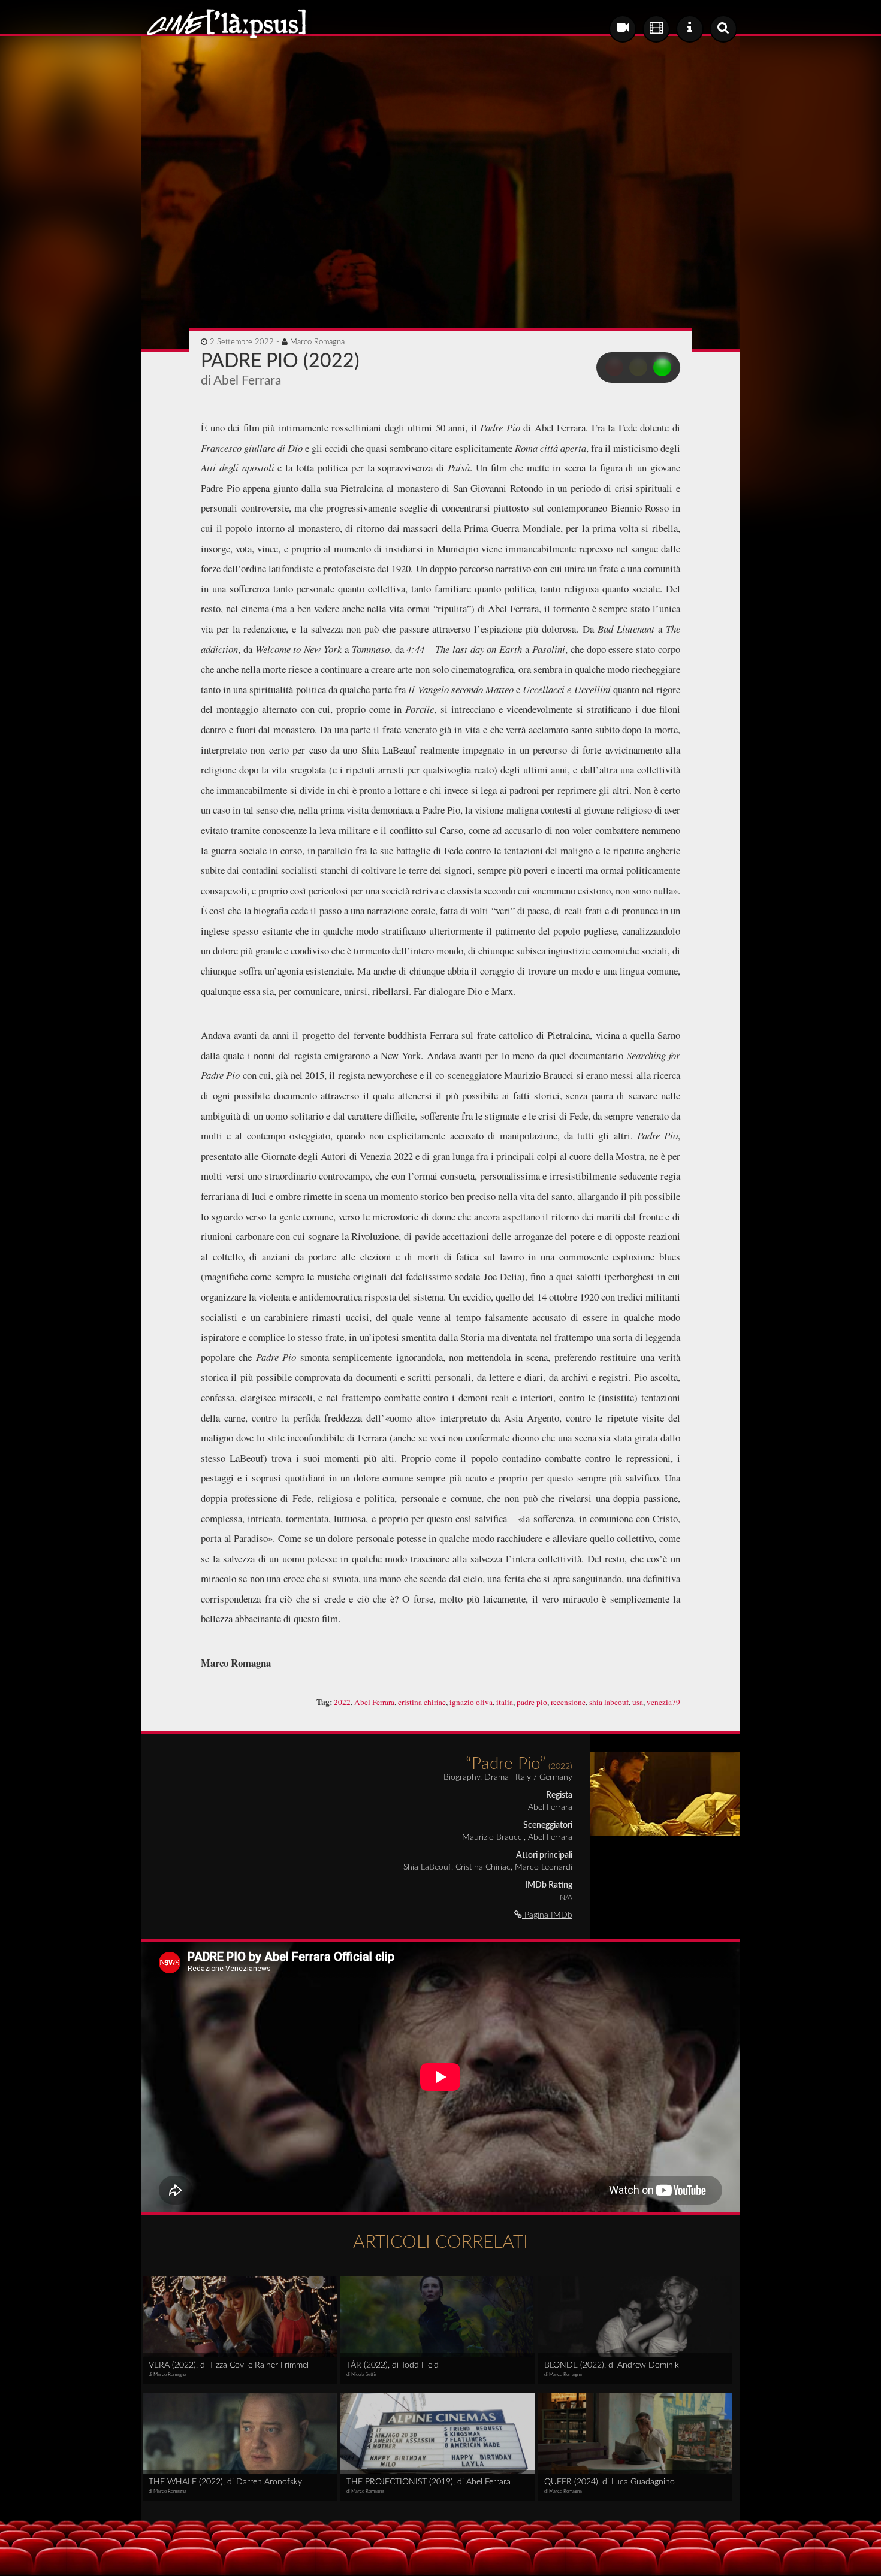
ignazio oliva (471, 1702)
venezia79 (663, 1702)
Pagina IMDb (547, 1915)
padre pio (532, 1702)
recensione (568, 1702)
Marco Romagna (317, 342)
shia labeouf (609, 1702)
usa (638, 1702)
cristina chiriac (422, 1702)
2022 (342, 1702)
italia (505, 1702)
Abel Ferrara (374, 1702)
